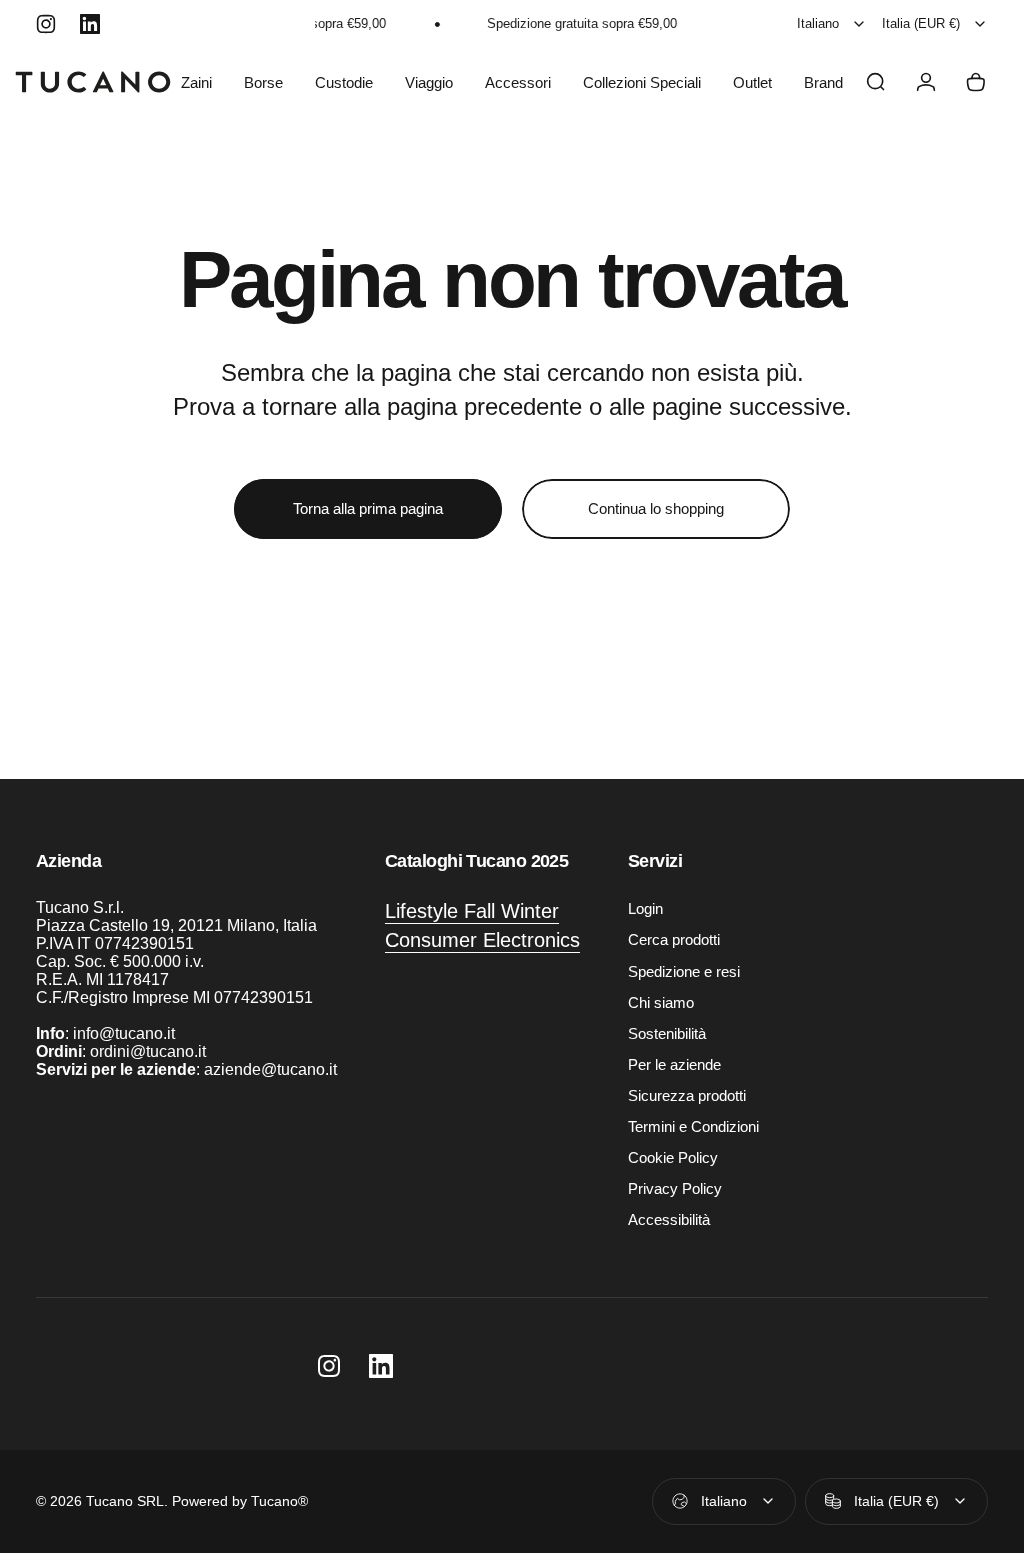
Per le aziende (674, 1064)
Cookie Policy (673, 1157)
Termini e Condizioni (693, 1126)
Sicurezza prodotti (687, 1095)
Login (645, 908)
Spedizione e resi (684, 971)
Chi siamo (661, 1002)
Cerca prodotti (674, 939)
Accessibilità (669, 1219)
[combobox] (832, 24)
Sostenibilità (667, 1033)
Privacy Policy (675, 1188)
